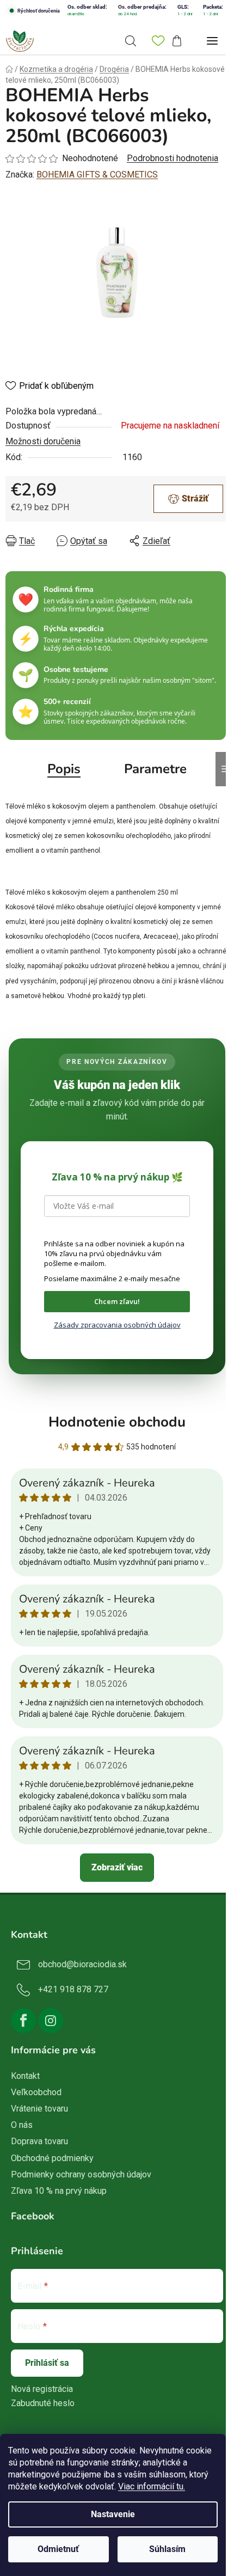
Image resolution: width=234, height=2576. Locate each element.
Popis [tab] (64, 769)
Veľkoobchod (36, 2092)
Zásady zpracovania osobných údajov (117, 1325)
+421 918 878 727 (73, 1989)
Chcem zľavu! (117, 1301)
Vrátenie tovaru (39, 2109)
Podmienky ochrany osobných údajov (81, 2174)
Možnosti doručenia (43, 441)
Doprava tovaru (39, 2141)
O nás (22, 2125)
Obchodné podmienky (52, 2158)
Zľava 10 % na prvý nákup (59, 2191)
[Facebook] (23, 2021)
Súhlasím (167, 2549)
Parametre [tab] (155, 769)
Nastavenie (113, 2514)
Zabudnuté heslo (43, 2403)
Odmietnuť (58, 2549)
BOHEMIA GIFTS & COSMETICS (97, 175)
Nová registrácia (42, 2389)
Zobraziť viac (117, 1867)
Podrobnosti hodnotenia (173, 158)
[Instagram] (51, 2021)
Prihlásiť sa (47, 2363)
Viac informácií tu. (152, 2486)
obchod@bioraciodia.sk (82, 1964)
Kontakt (25, 2076)
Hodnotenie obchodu (117, 1422)
